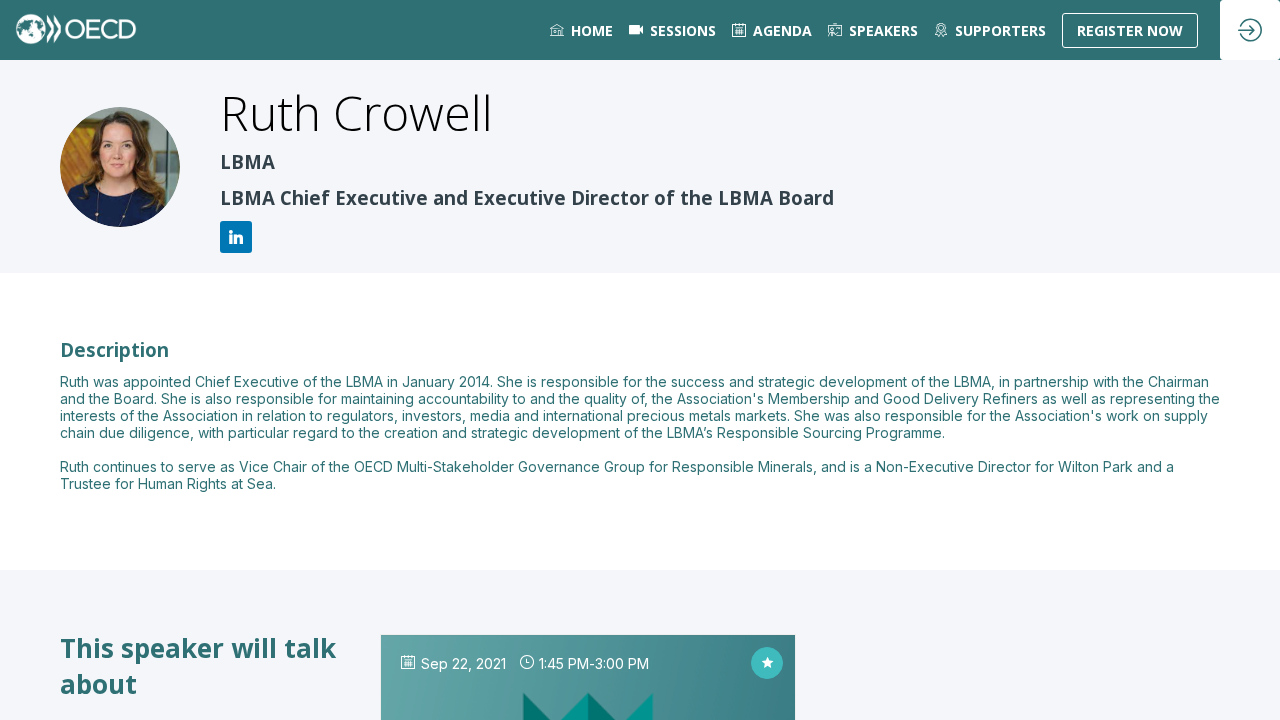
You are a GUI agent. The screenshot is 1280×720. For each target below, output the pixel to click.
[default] (672, 30)
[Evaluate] (767, 663)
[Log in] (1250, 30)
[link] (581, 30)
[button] (1130, 30)
